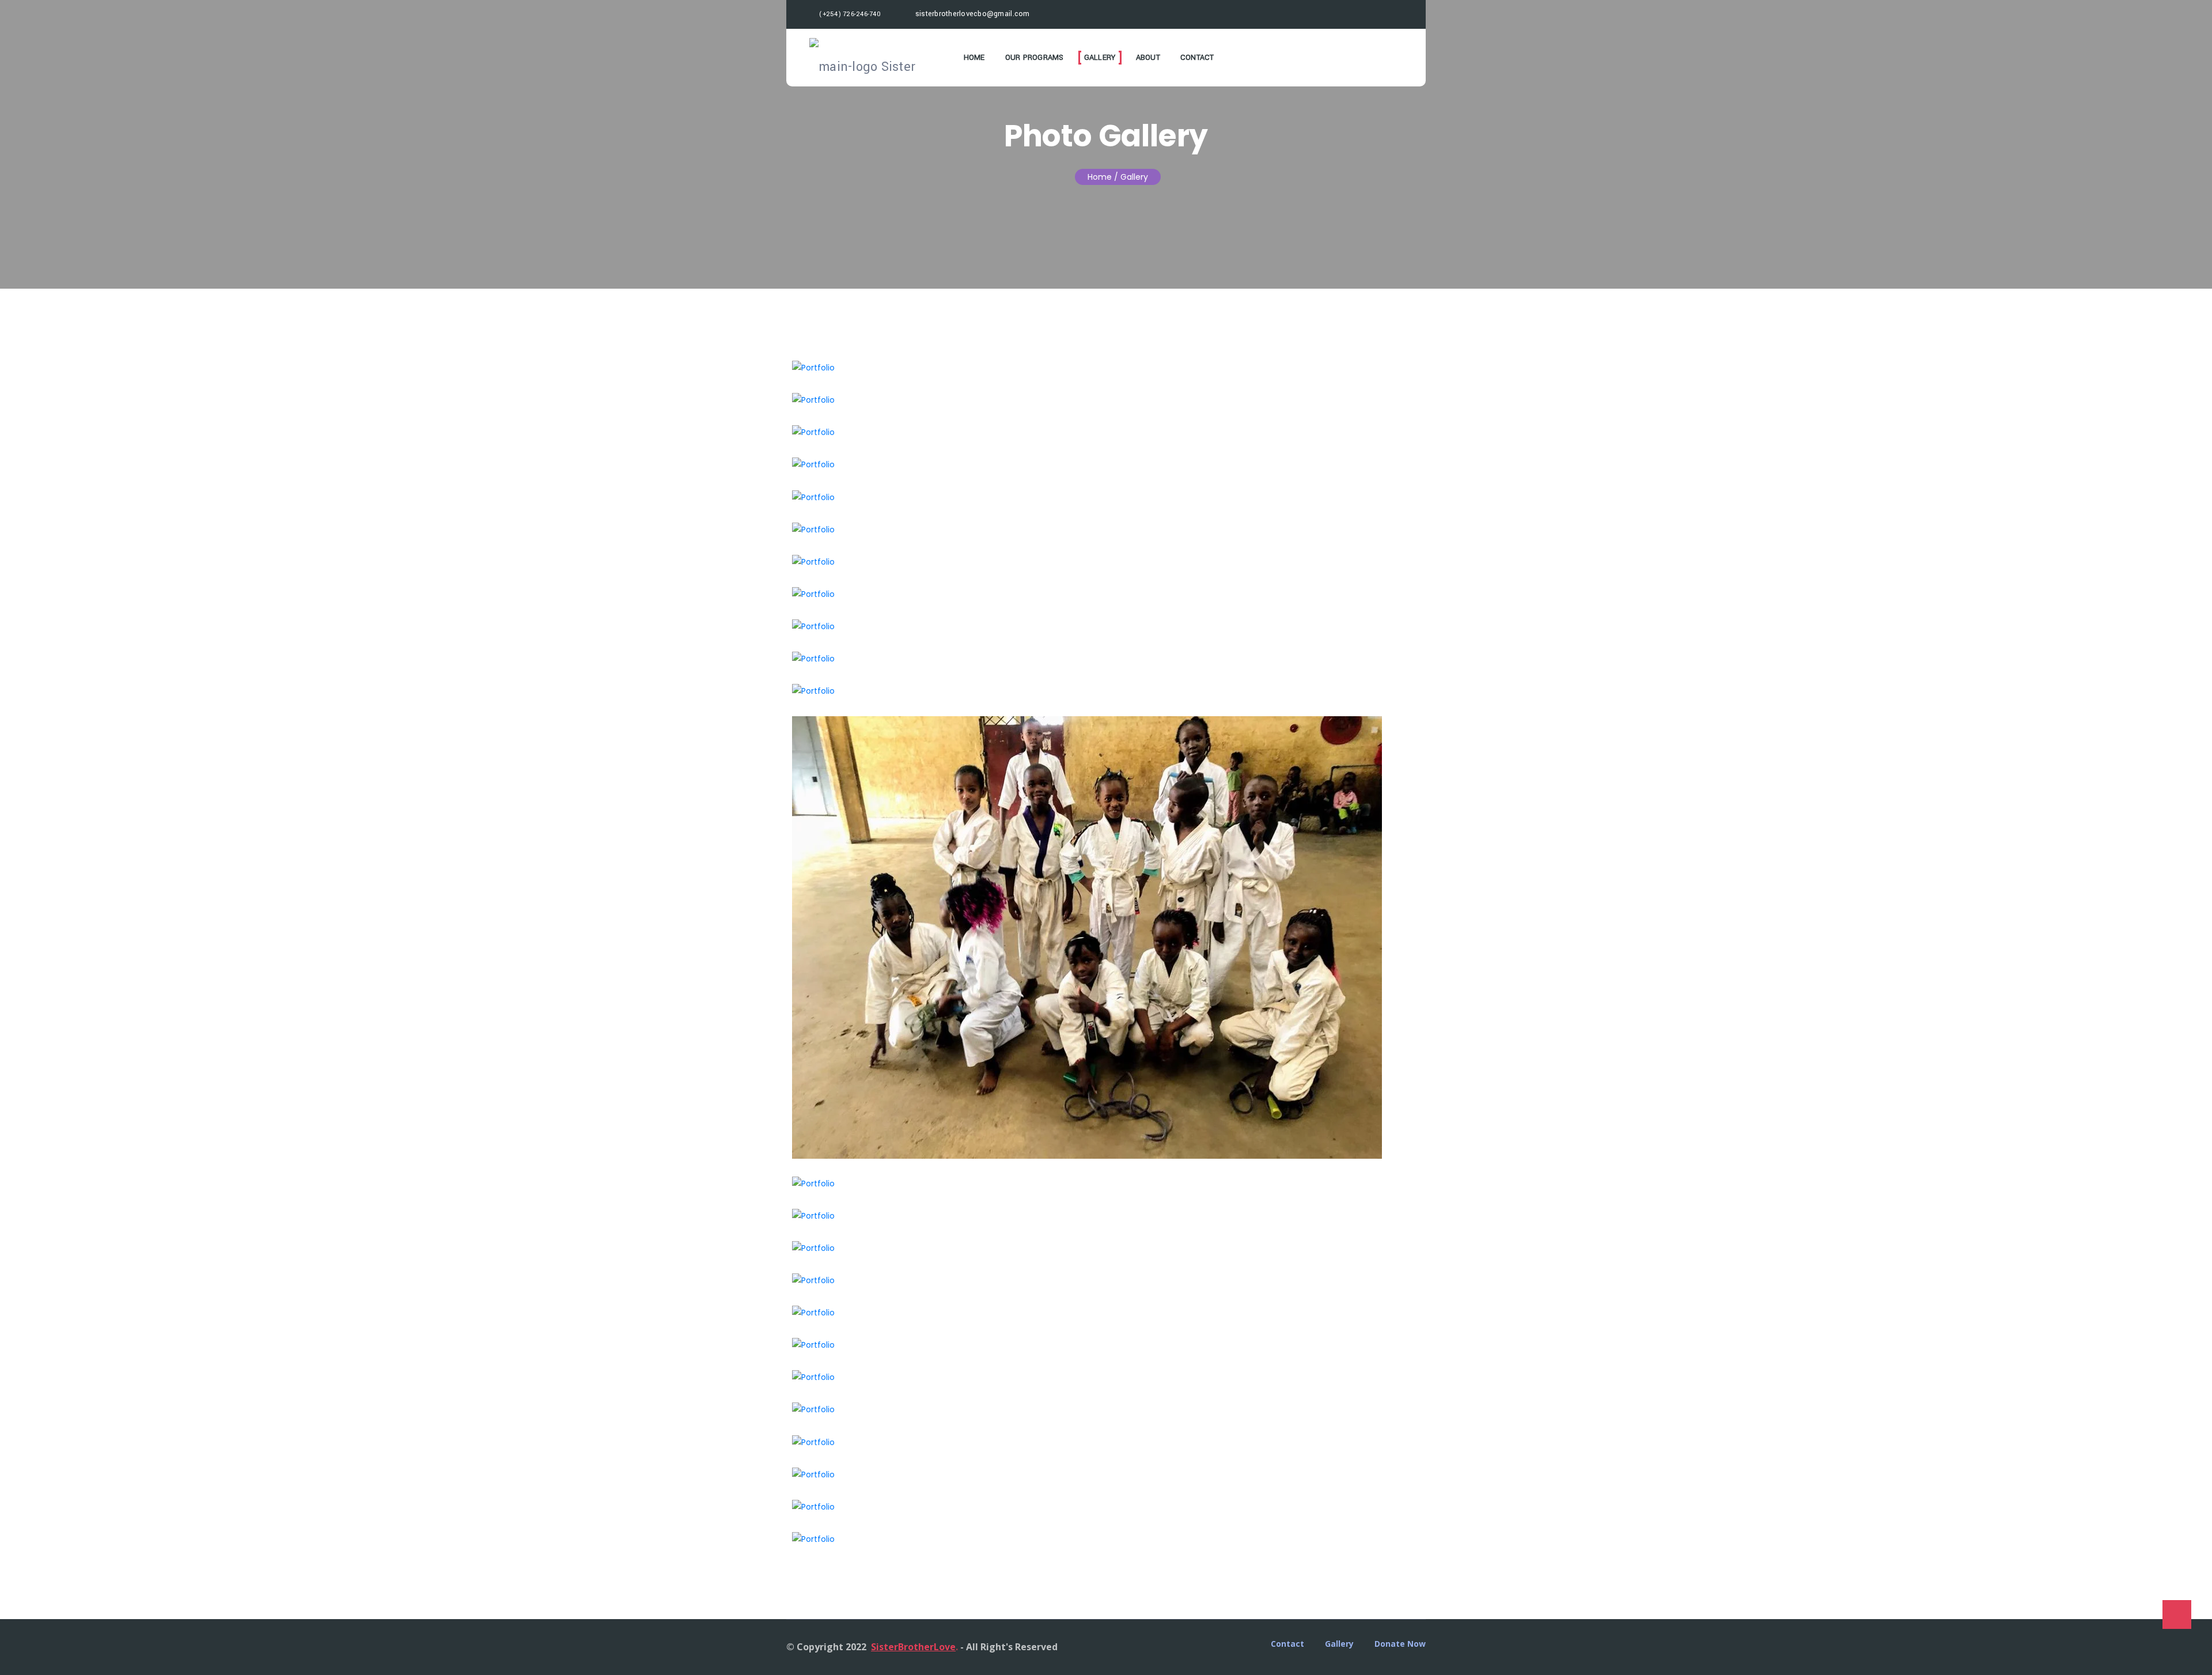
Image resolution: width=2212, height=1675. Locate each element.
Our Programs (1035, 58)
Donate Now (1400, 1644)
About (1148, 58)
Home (974, 58)
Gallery (1100, 58)
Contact (1197, 58)
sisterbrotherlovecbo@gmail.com (971, 14)
